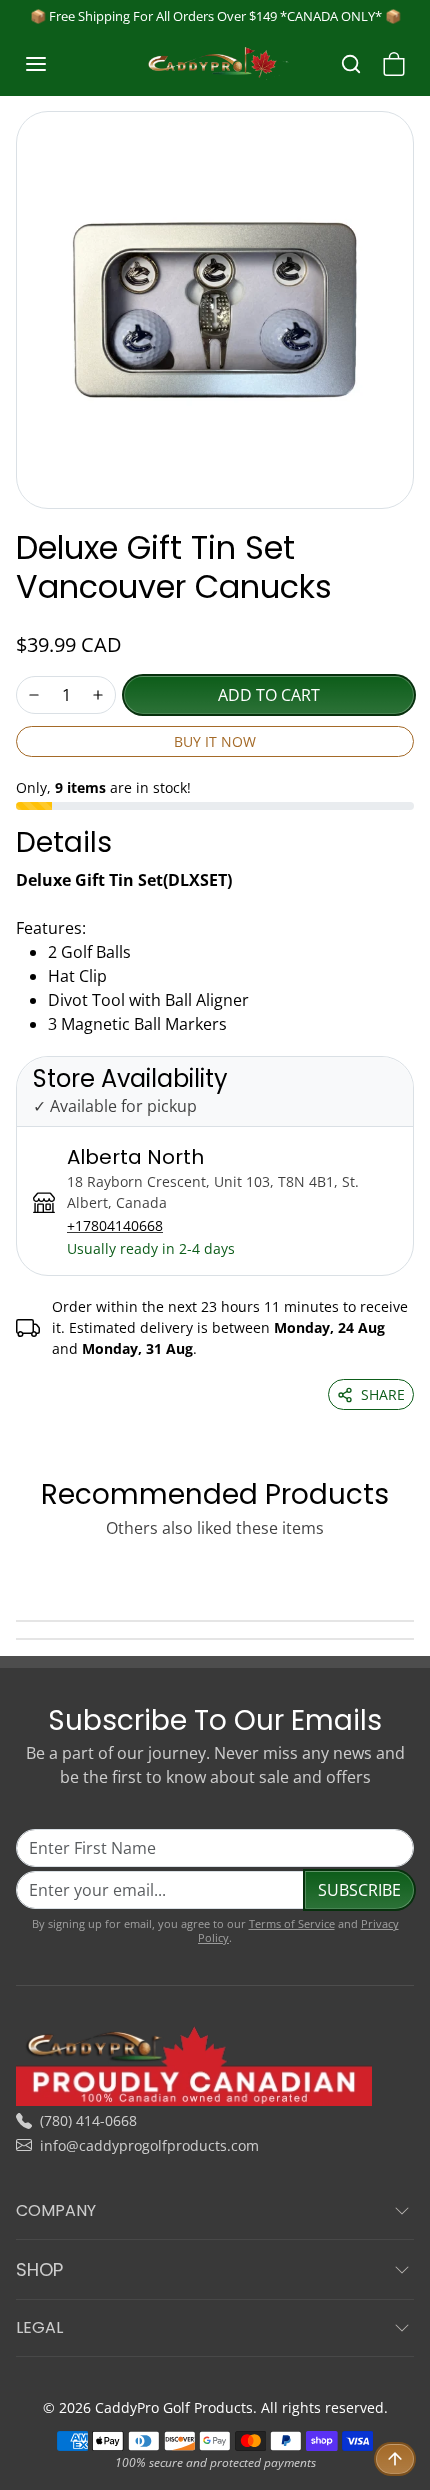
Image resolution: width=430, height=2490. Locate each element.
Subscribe (359, 1890)
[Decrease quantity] (34, 695)
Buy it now (215, 741)
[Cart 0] (394, 64)
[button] (56, 64)
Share (383, 1394)
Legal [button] (39, 2327)
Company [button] (56, 2210)
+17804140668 (115, 1225)
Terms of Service (292, 1923)
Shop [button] (39, 2269)
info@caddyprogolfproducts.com (149, 2145)
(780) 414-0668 (88, 2120)
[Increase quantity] (98, 695)
